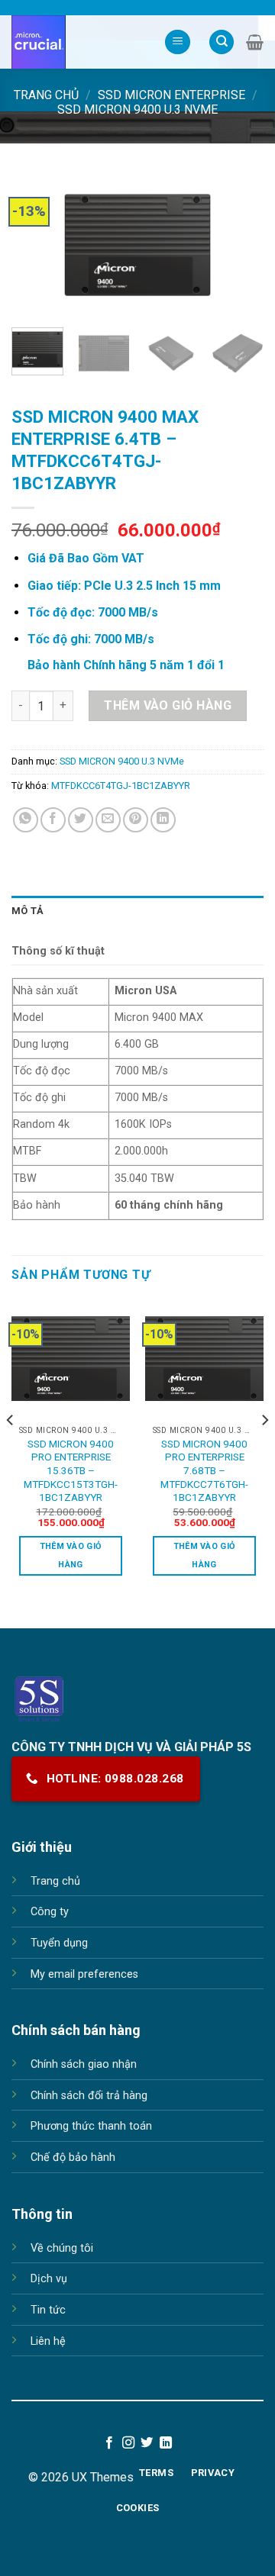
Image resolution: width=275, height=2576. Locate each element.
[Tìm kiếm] (222, 42)
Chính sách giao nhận (84, 2064)
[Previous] (36, 246)
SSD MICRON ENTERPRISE (171, 95)
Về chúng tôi (62, 2248)
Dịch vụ (49, 2279)
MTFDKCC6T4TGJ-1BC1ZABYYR (121, 786)
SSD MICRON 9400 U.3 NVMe (137, 109)
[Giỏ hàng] (255, 42)
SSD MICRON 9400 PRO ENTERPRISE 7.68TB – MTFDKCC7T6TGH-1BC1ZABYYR (204, 1471)
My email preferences (84, 1974)
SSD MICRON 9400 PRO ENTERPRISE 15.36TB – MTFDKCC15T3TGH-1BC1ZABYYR (71, 1471)
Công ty (50, 1912)
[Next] (239, 246)
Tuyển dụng (59, 1943)
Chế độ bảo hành (73, 2157)
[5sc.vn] (76, 42)
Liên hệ (48, 2341)
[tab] (137, 911)
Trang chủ (46, 95)
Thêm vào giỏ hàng (168, 705)
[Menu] (178, 42)
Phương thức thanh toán (91, 2126)
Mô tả (27, 911)
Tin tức (48, 2310)
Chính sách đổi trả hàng (89, 2096)
